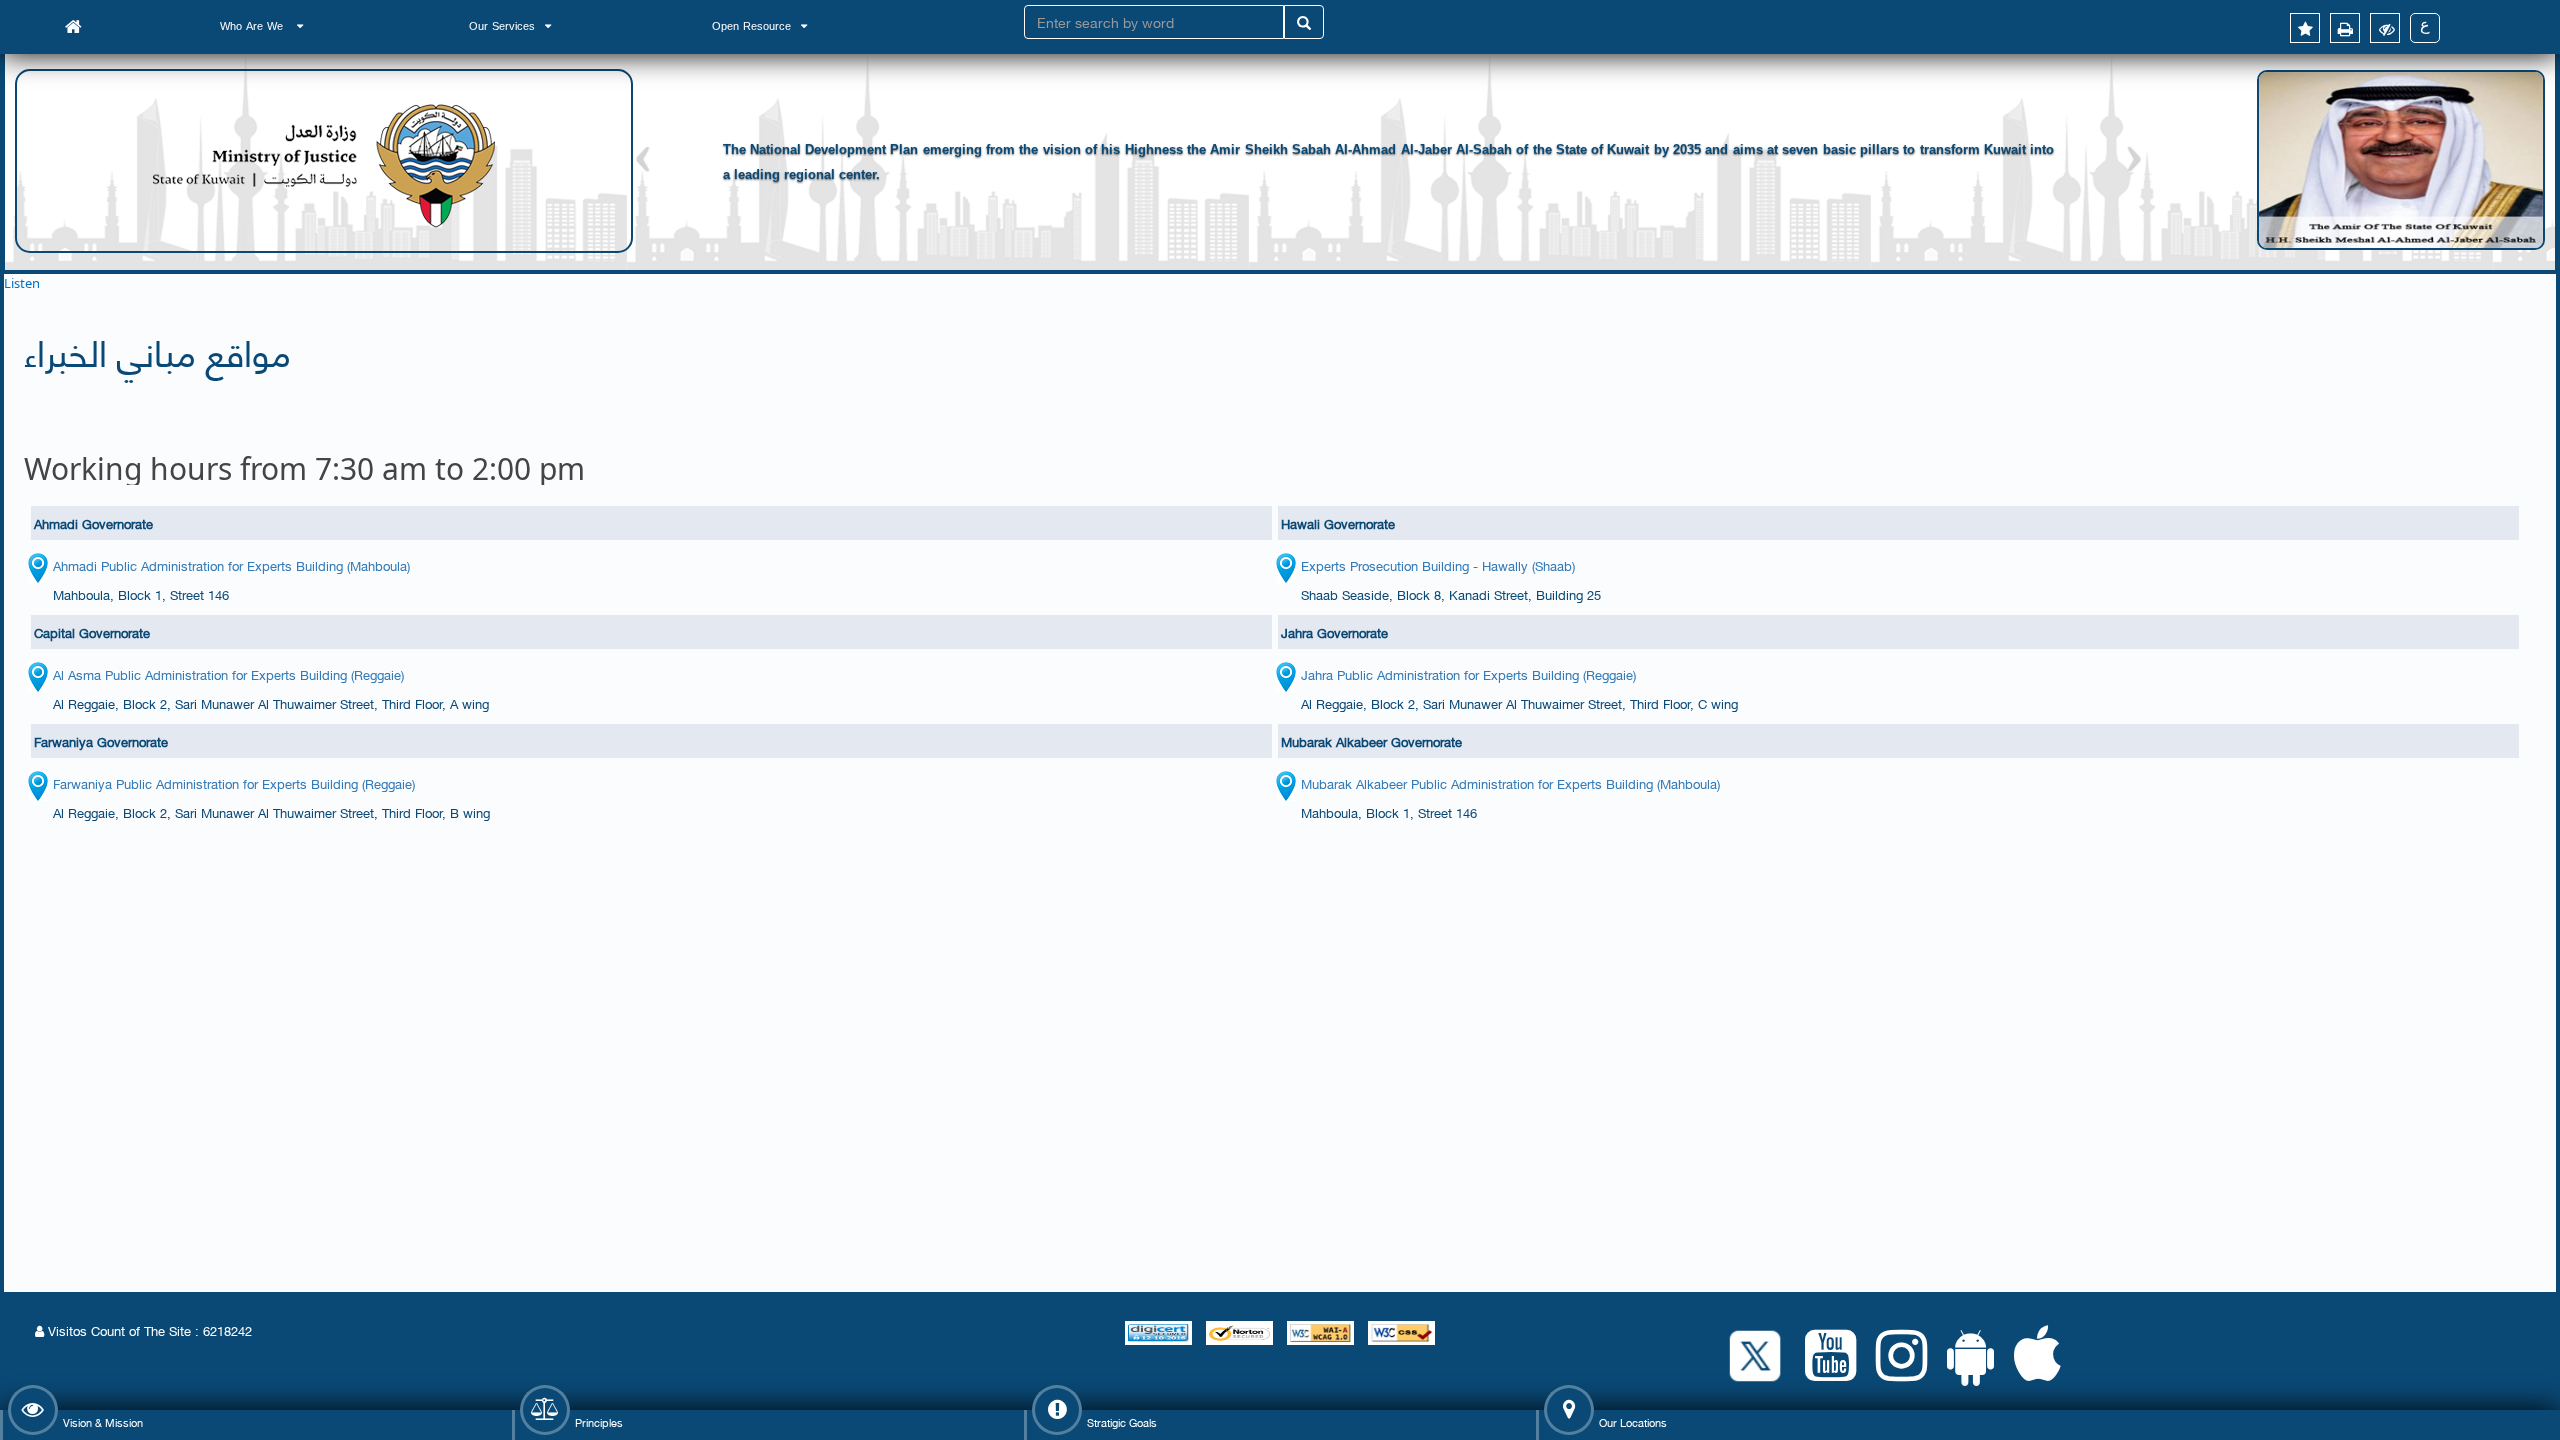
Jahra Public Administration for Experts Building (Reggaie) (1468, 674)
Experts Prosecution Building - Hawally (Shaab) (1438, 565)
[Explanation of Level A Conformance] (1322, 1330)
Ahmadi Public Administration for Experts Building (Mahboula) (231, 565)
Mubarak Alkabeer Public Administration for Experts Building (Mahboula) (1510, 783)
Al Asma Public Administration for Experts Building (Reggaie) (228, 674)
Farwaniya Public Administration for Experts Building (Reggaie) (234, 783)
